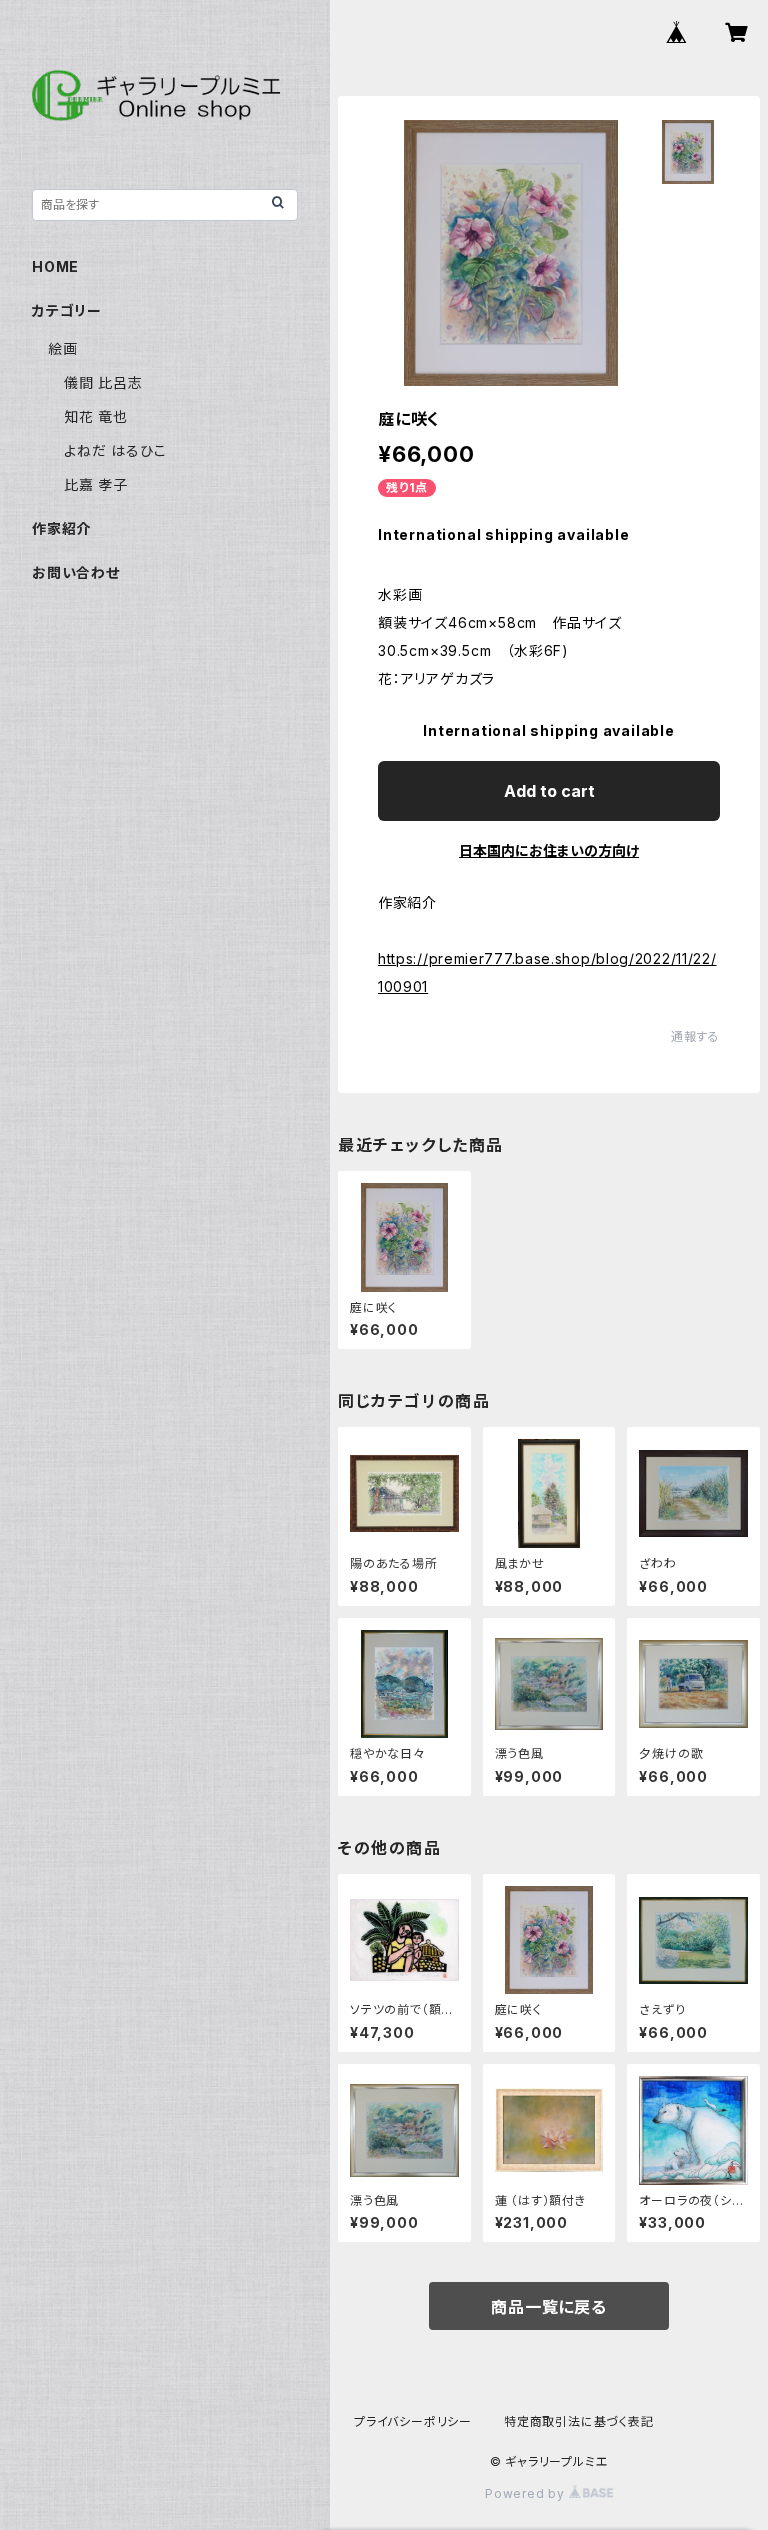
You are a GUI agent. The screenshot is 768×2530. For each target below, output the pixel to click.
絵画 (63, 348)
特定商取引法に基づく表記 (579, 2421)
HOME (55, 266)
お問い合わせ (76, 572)
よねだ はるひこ (115, 450)
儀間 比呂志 (103, 382)
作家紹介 (61, 528)
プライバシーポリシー (413, 2421)
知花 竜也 (96, 416)
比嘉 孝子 (96, 484)
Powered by (527, 2493)
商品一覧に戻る (549, 2307)
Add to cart (549, 791)
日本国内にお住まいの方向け (549, 850)
